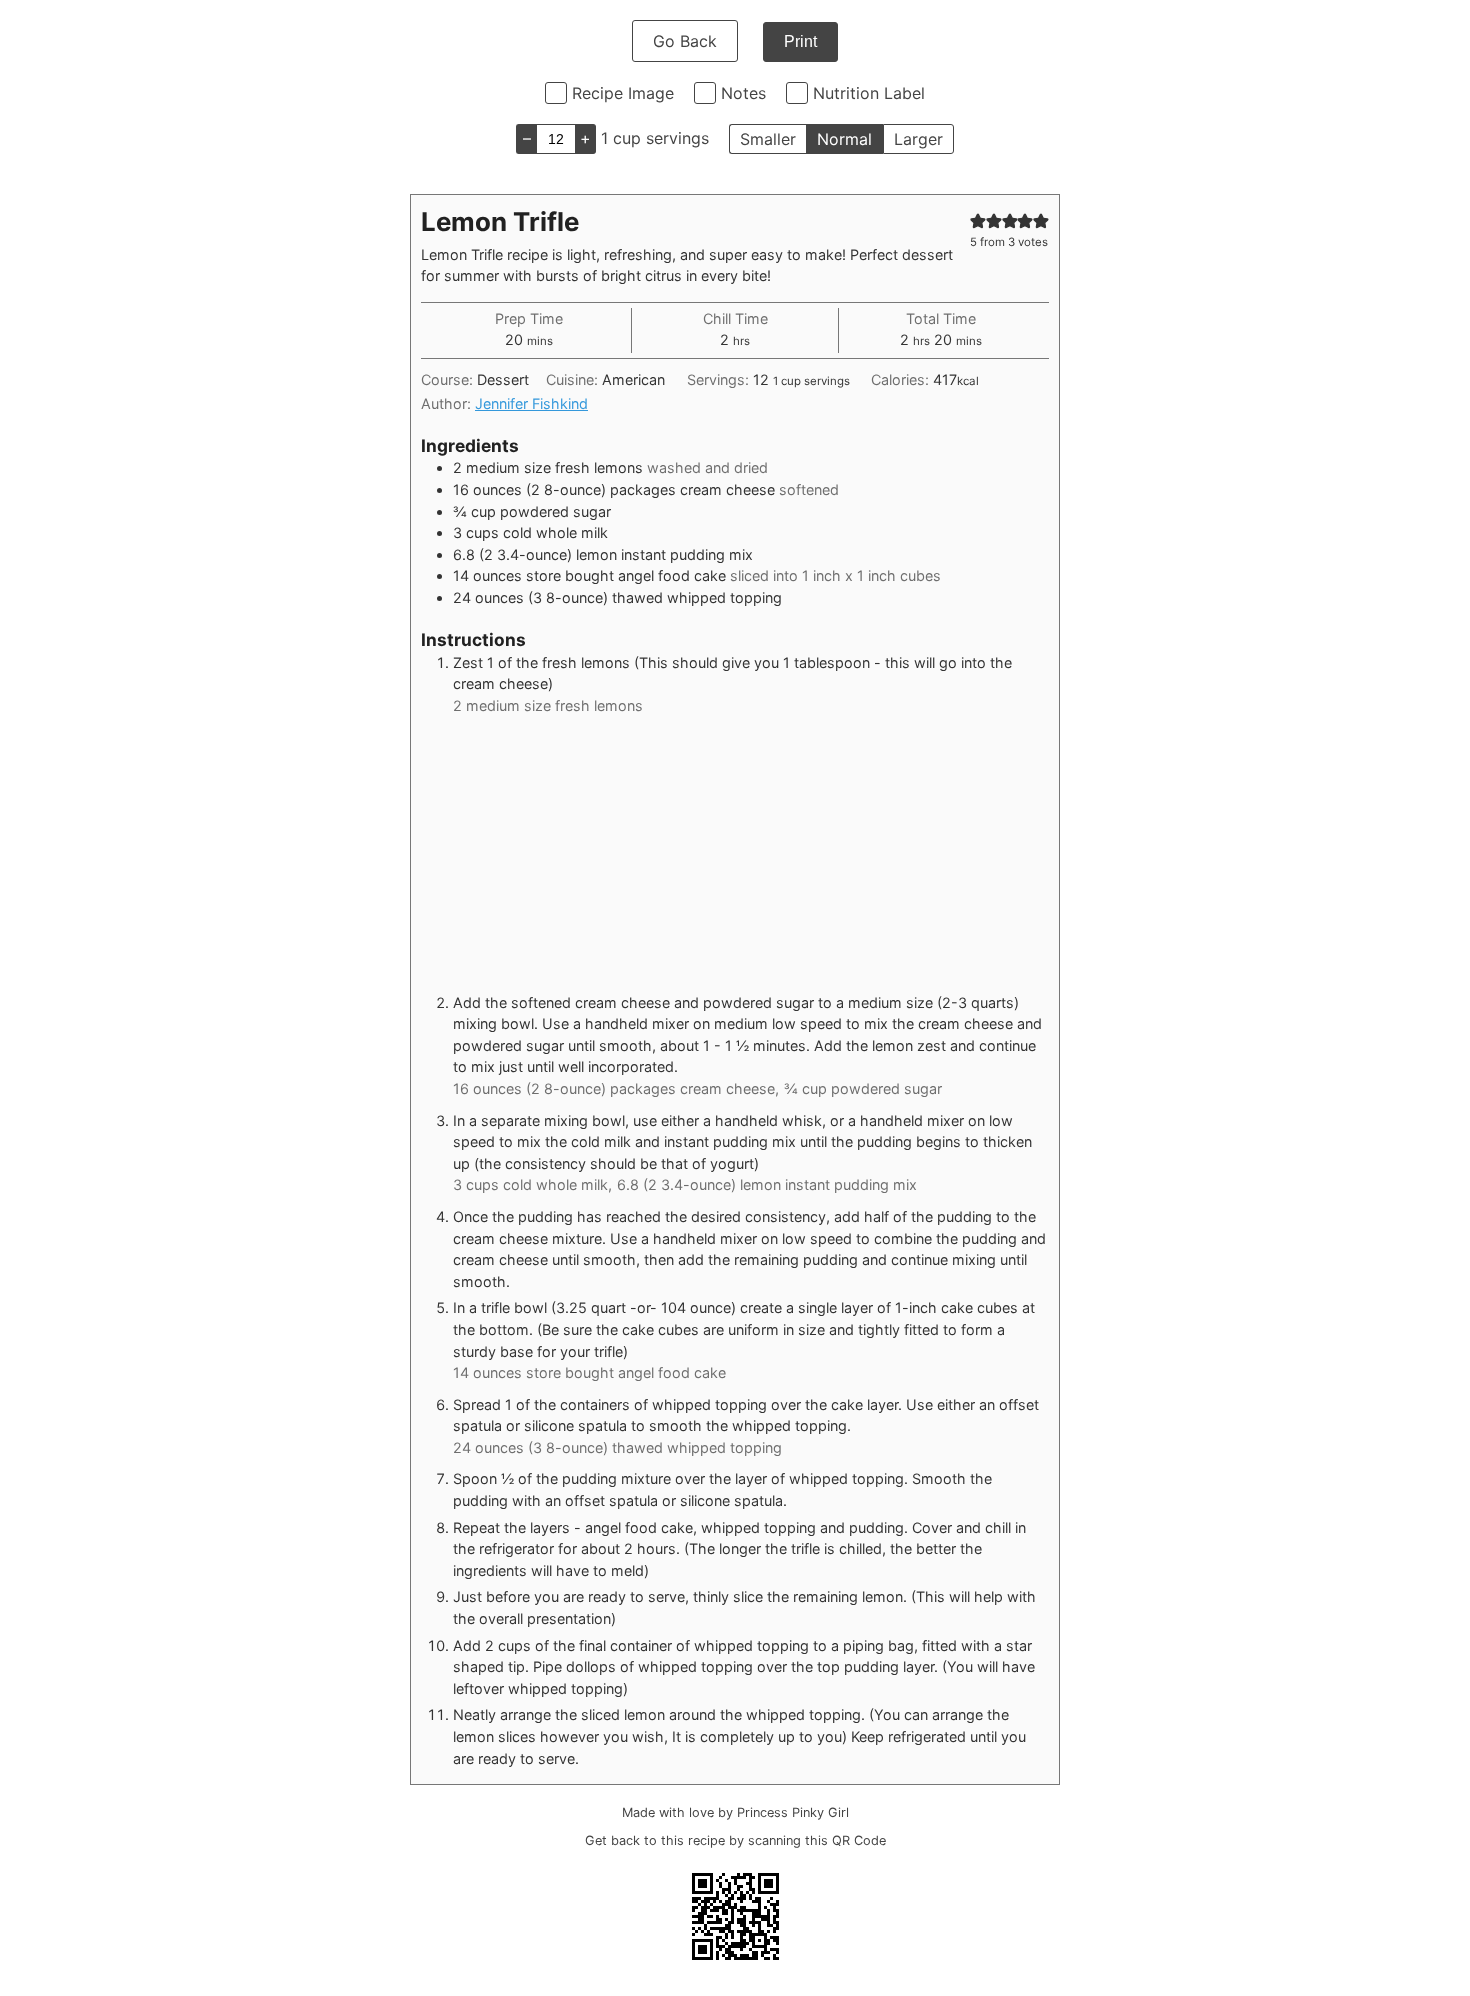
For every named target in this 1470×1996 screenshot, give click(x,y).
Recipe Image (623, 93)
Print (800, 41)
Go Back (685, 41)
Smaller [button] (768, 139)
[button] (978, 220)
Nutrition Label (869, 93)
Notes (743, 93)
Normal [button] (844, 139)
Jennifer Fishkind (531, 403)
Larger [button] (918, 139)
